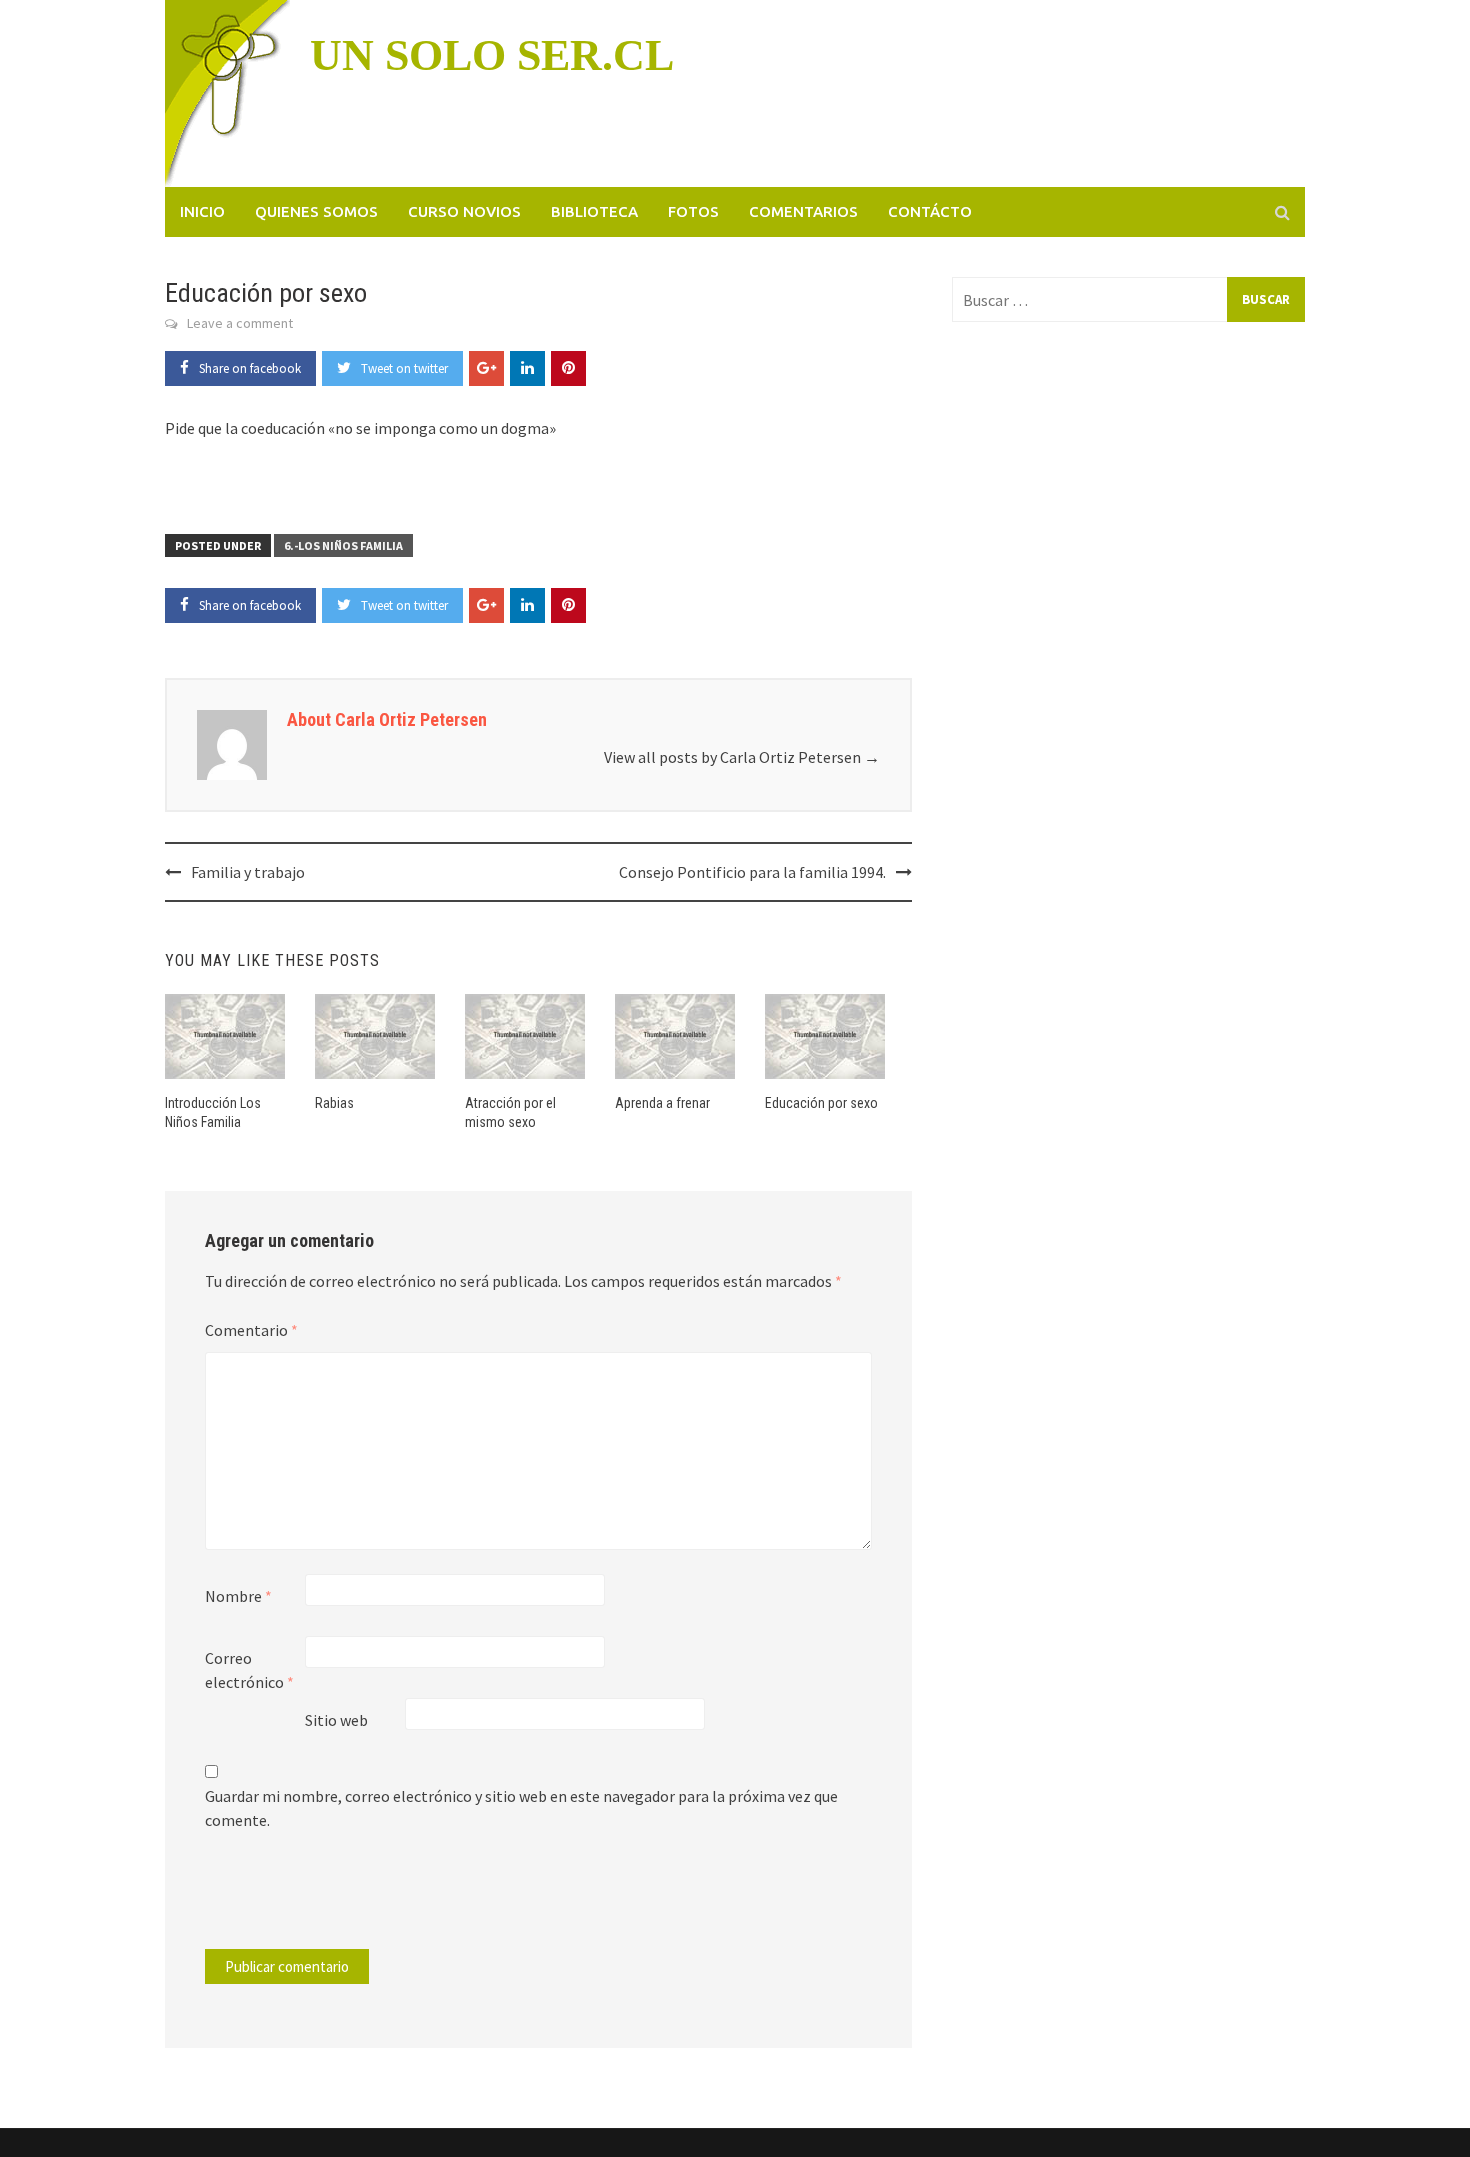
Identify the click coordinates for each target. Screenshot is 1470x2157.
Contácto (930, 211)
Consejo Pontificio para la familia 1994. (752, 872)
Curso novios (464, 211)
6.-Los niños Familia (343, 545)
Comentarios (803, 211)
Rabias (334, 1103)
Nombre (238, 1596)
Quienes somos (316, 211)
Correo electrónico (249, 1670)
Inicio (202, 211)
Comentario (251, 1330)
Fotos (693, 211)
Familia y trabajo (248, 872)
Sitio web (336, 1720)
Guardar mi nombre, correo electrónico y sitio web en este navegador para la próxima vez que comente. (521, 1808)
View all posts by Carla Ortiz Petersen (742, 757)
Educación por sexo (821, 1103)
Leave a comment (240, 323)
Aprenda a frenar (662, 1103)
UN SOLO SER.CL (492, 55)
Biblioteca (594, 211)
